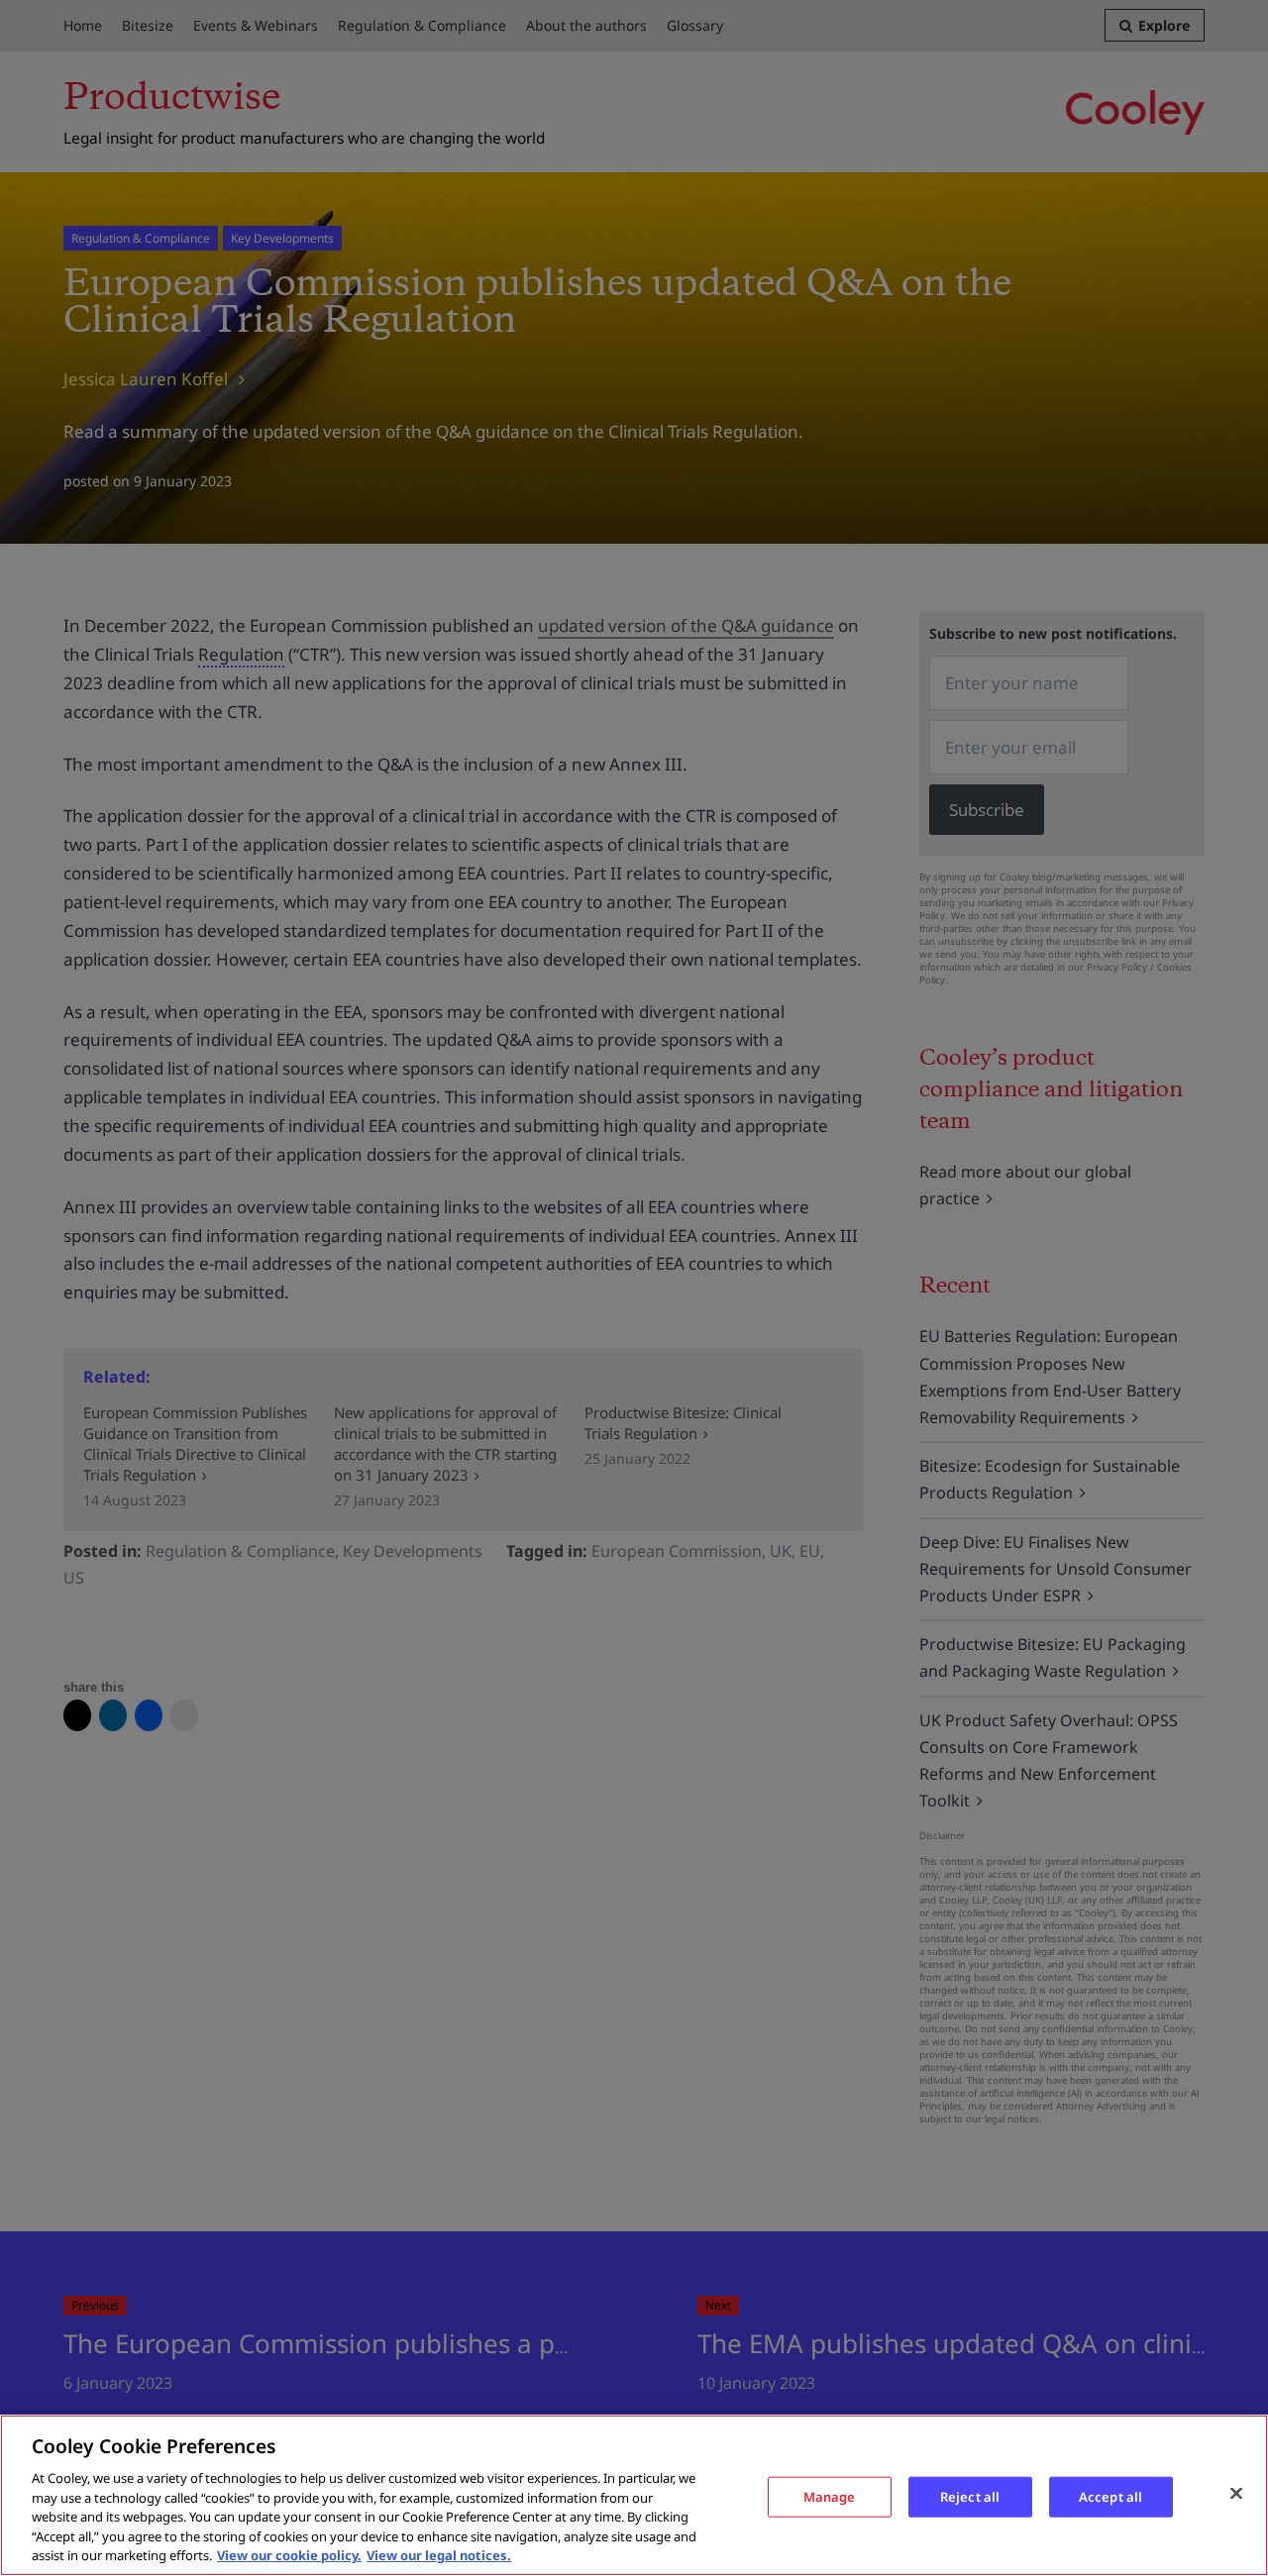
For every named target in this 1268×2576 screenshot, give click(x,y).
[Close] (1236, 2493)
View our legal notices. (439, 2555)
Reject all (970, 2496)
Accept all (1110, 2496)
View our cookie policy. (289, 2555)
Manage (830, 2496)
